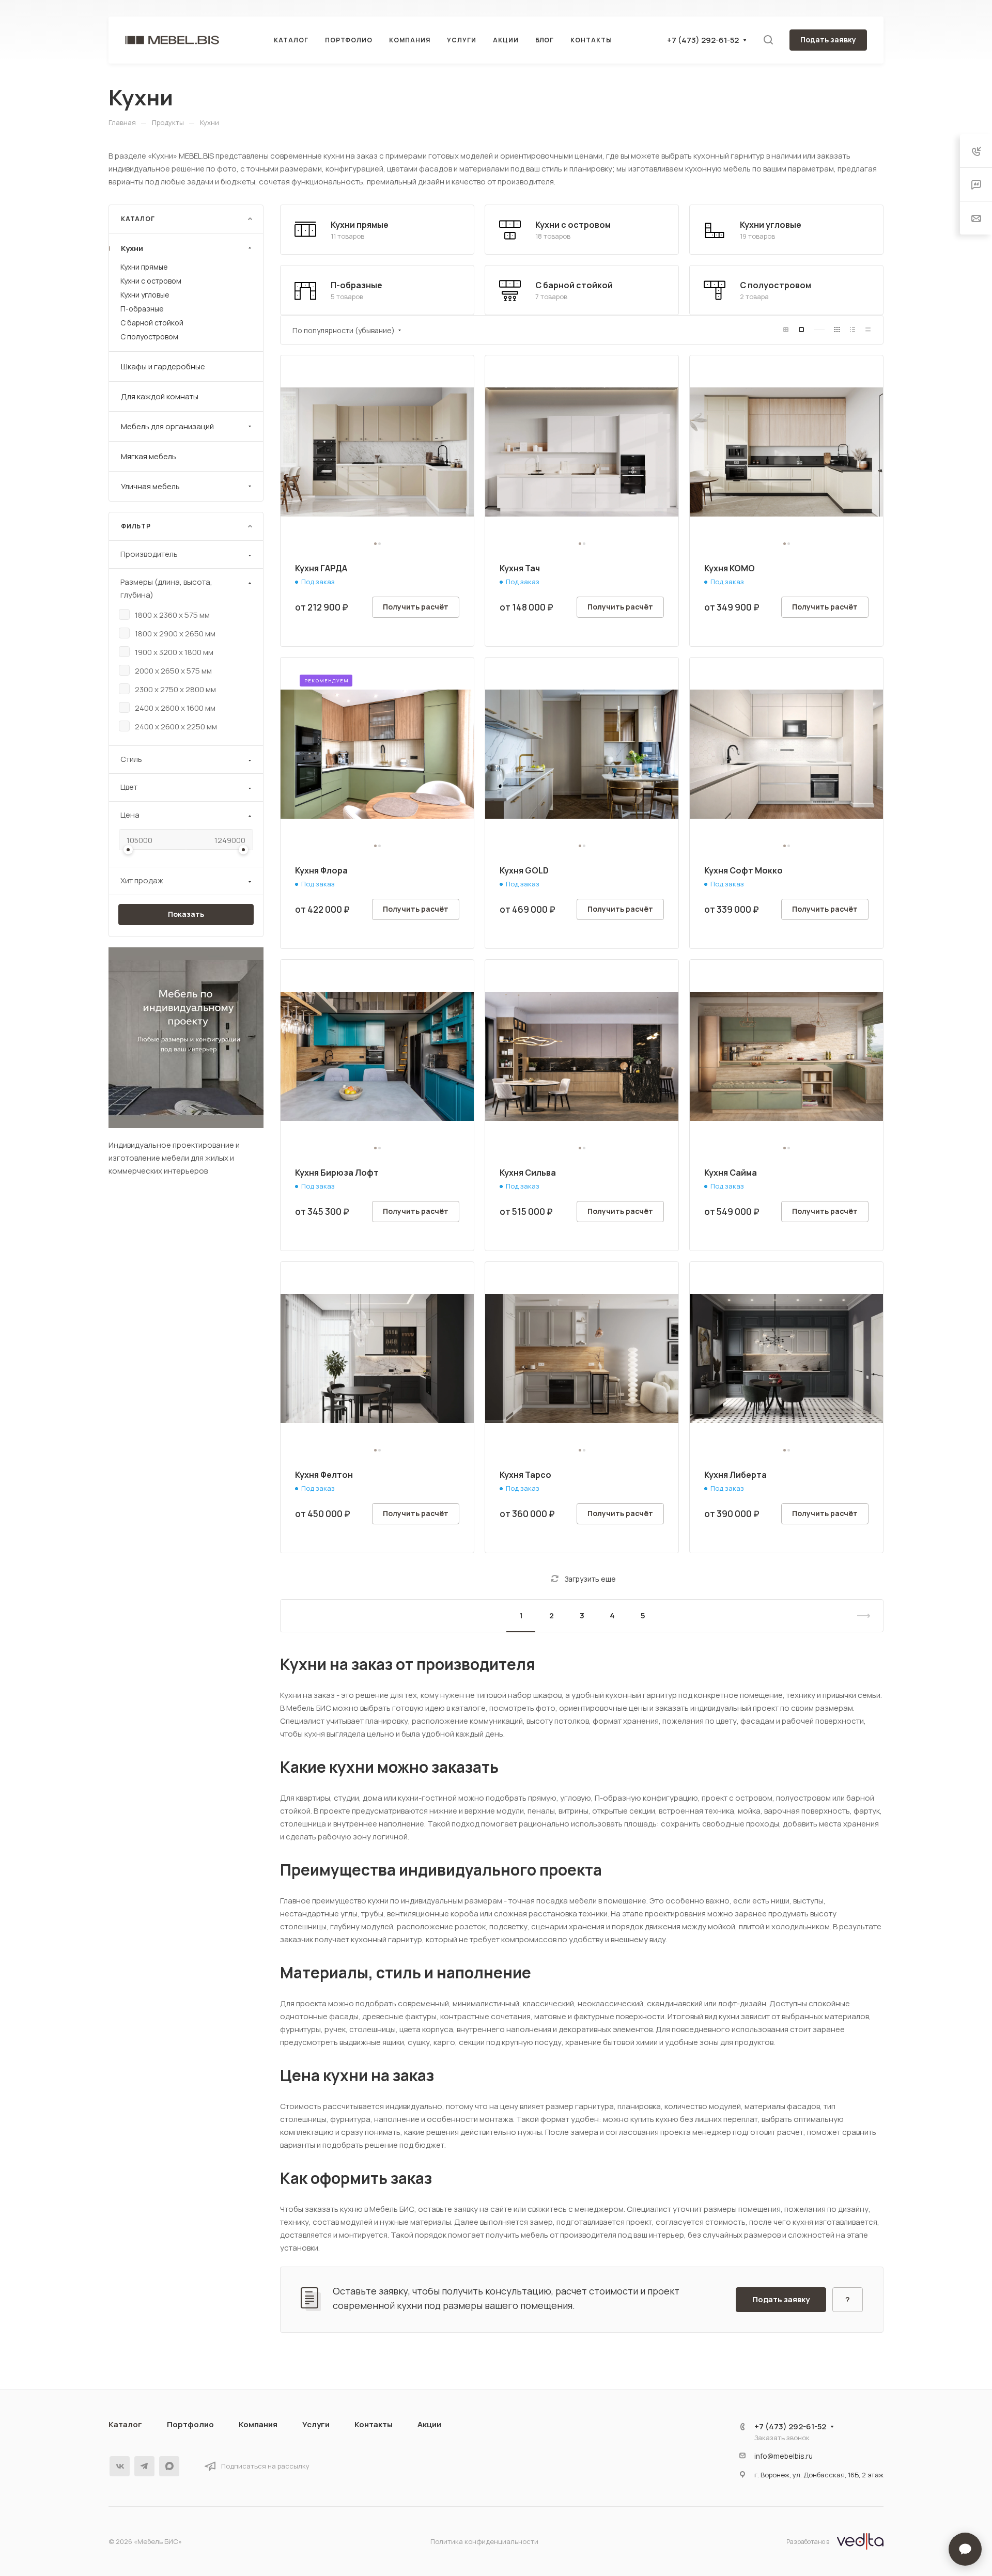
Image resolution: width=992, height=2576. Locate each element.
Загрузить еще (590, 1579)
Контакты (374, 2424)
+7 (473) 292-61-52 (703, 40)
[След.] (859, 1616)
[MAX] (169, 2466)
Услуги (316, 2424)
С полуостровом (776, 285)
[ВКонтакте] (120, 2466)
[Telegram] (144, 2466)
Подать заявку (828, 40)
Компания (258, 2424)
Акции (429, 2424)
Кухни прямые (360, 225)
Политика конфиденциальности (484, 2541)
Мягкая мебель (149, 456)
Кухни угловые (771, 225)
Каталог (125, 2424)
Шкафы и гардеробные (163, 366)
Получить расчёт (416, 607)
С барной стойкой (574, 285)
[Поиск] (768, 40)
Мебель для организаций (167, 426)
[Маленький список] (786, 330)
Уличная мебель (150, 486)
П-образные (357, 285)
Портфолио (190, 2424)
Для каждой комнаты (160, 396)
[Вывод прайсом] (868, 330)
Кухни (132, 248)
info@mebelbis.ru (784, 2456)
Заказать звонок (782, 2438)
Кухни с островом (573, 225)
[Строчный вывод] (853, 330)
